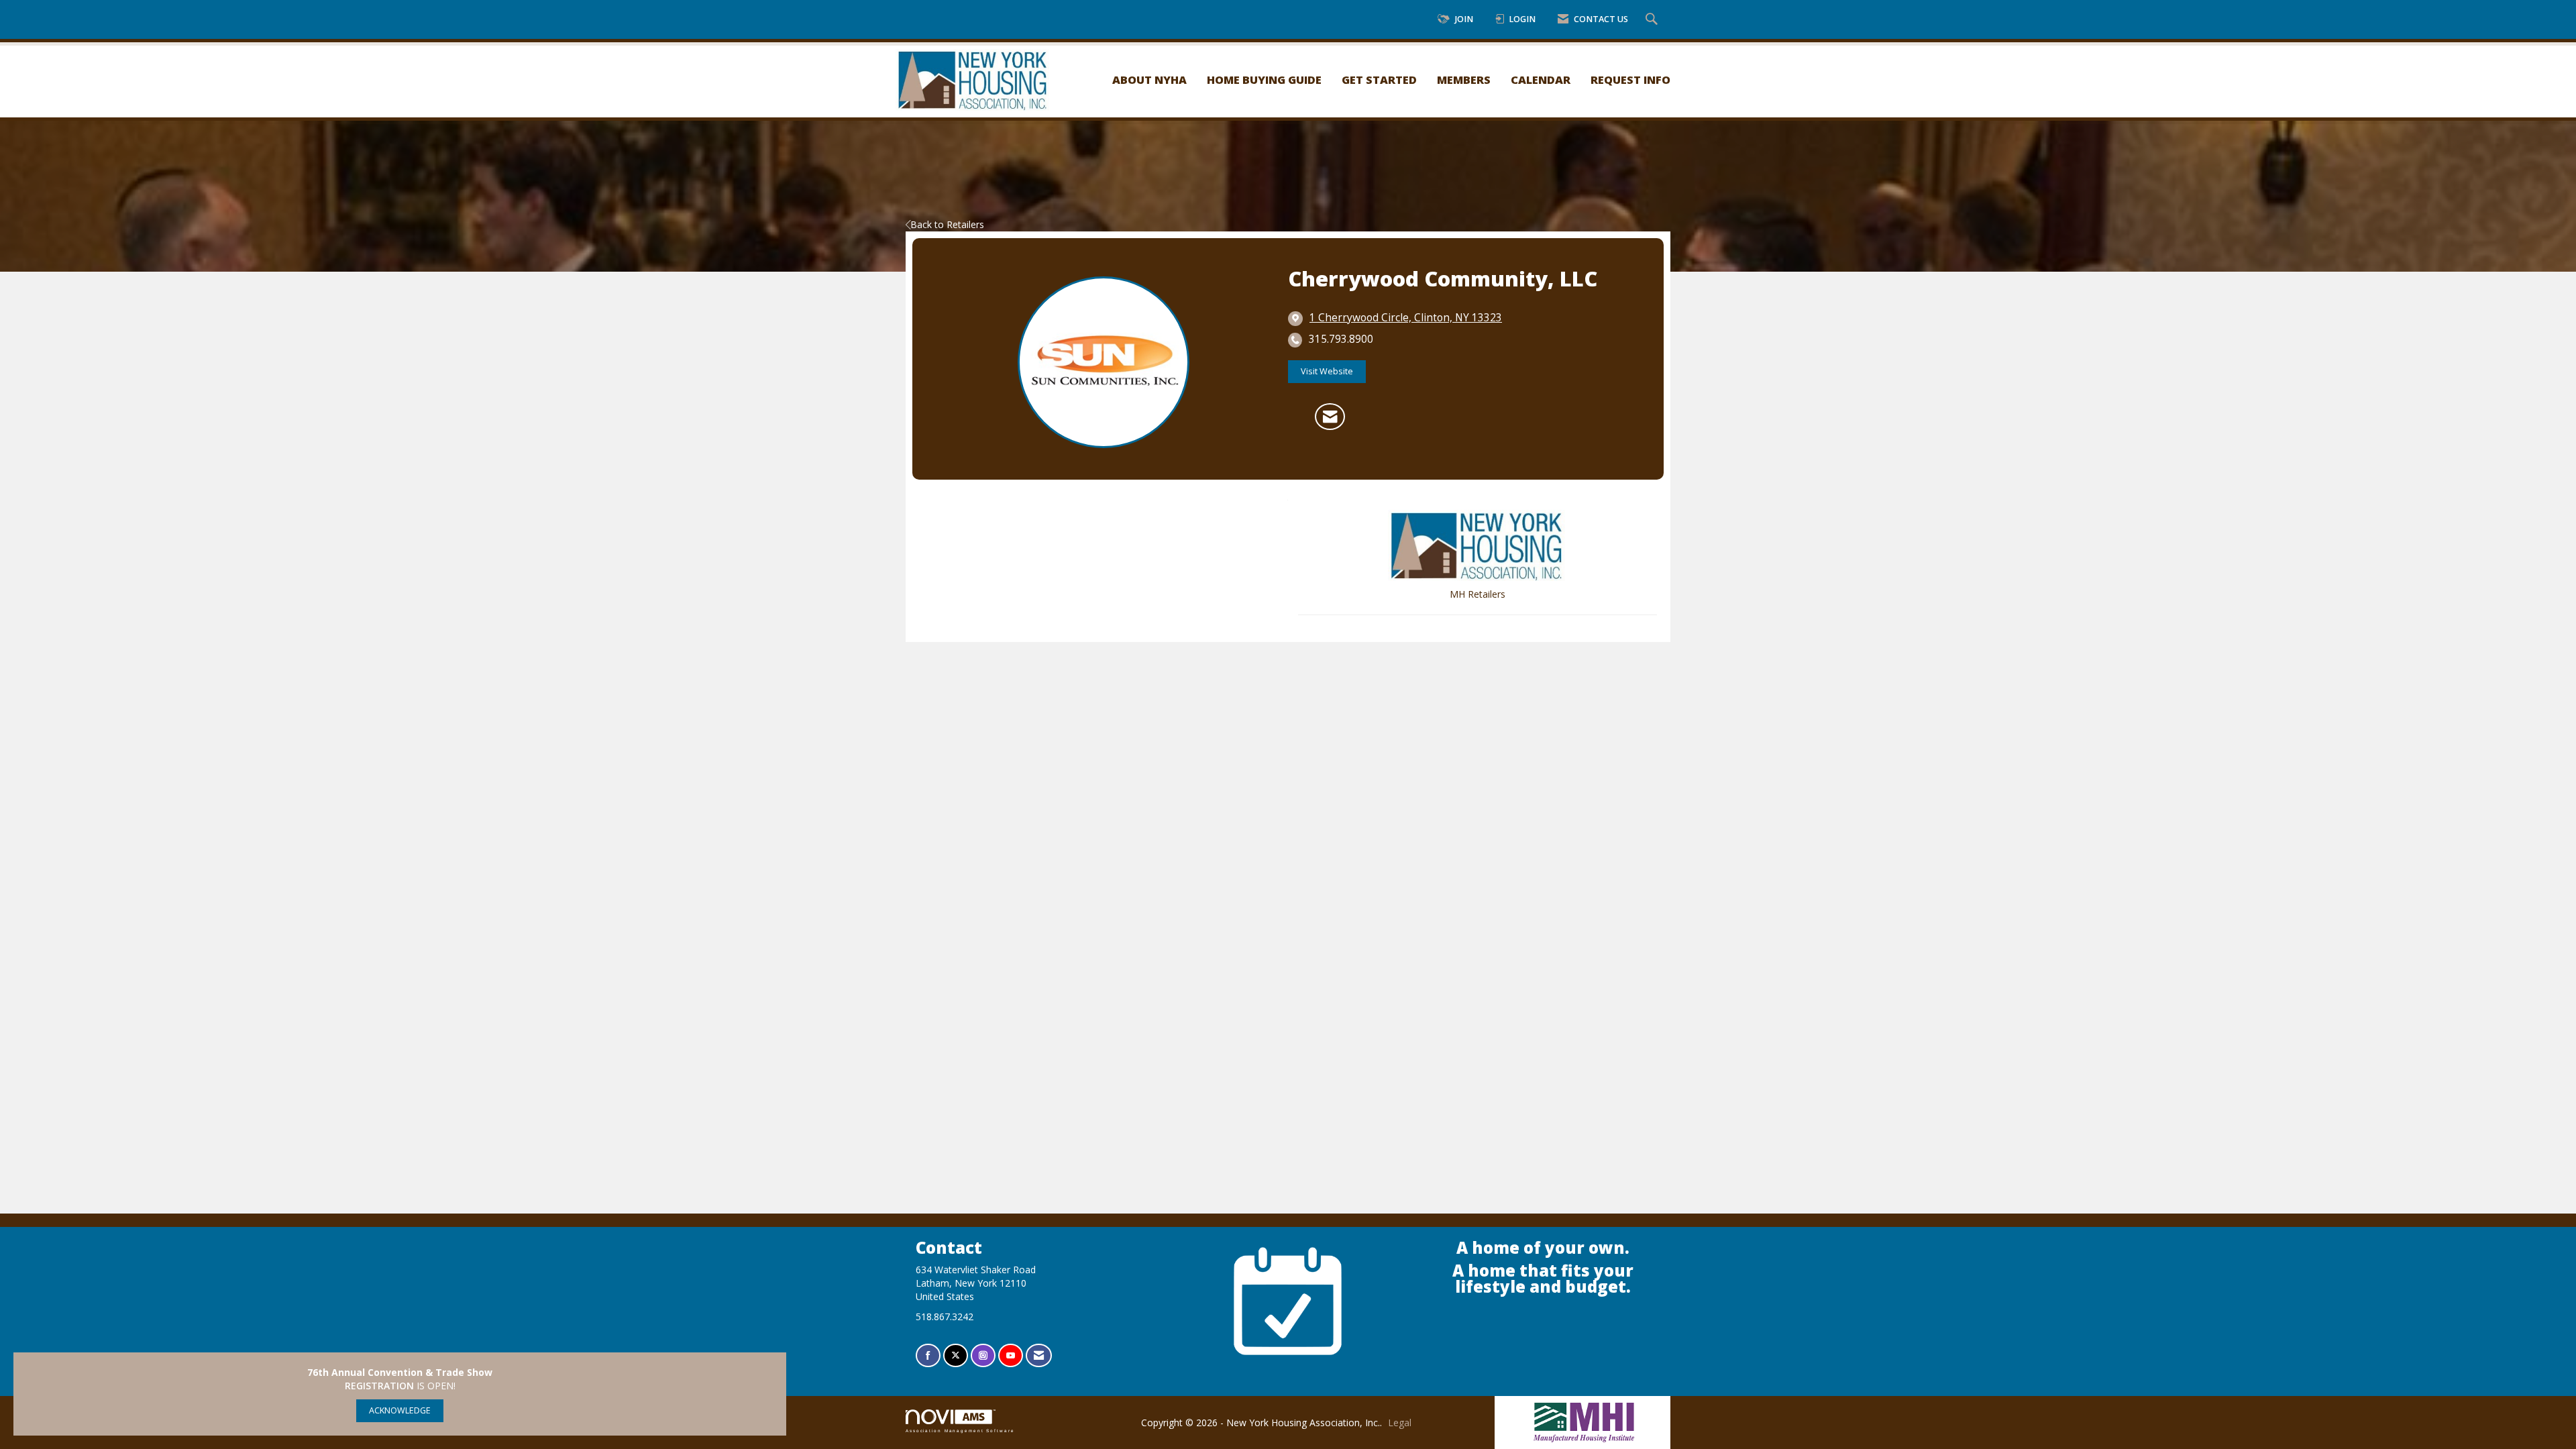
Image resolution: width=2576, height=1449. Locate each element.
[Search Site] (1653, 20)
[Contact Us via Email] (1039, 1355)
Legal (1400, 1423)
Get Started (1379, 79)
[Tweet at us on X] (956, 1355)
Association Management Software (960, 1431)
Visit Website (1327, 371)
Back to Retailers (947, 224)
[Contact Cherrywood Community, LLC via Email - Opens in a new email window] (1330, 417)
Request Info (1630, 79)
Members (1464, 79)
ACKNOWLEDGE (400, 1410)
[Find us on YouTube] (1011, 1355)
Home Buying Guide (1264, 79)
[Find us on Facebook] (928, 1355)
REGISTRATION (379, 1386)
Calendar (1541, 79)
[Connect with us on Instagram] (983, 1355)
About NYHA (1149, 79)
